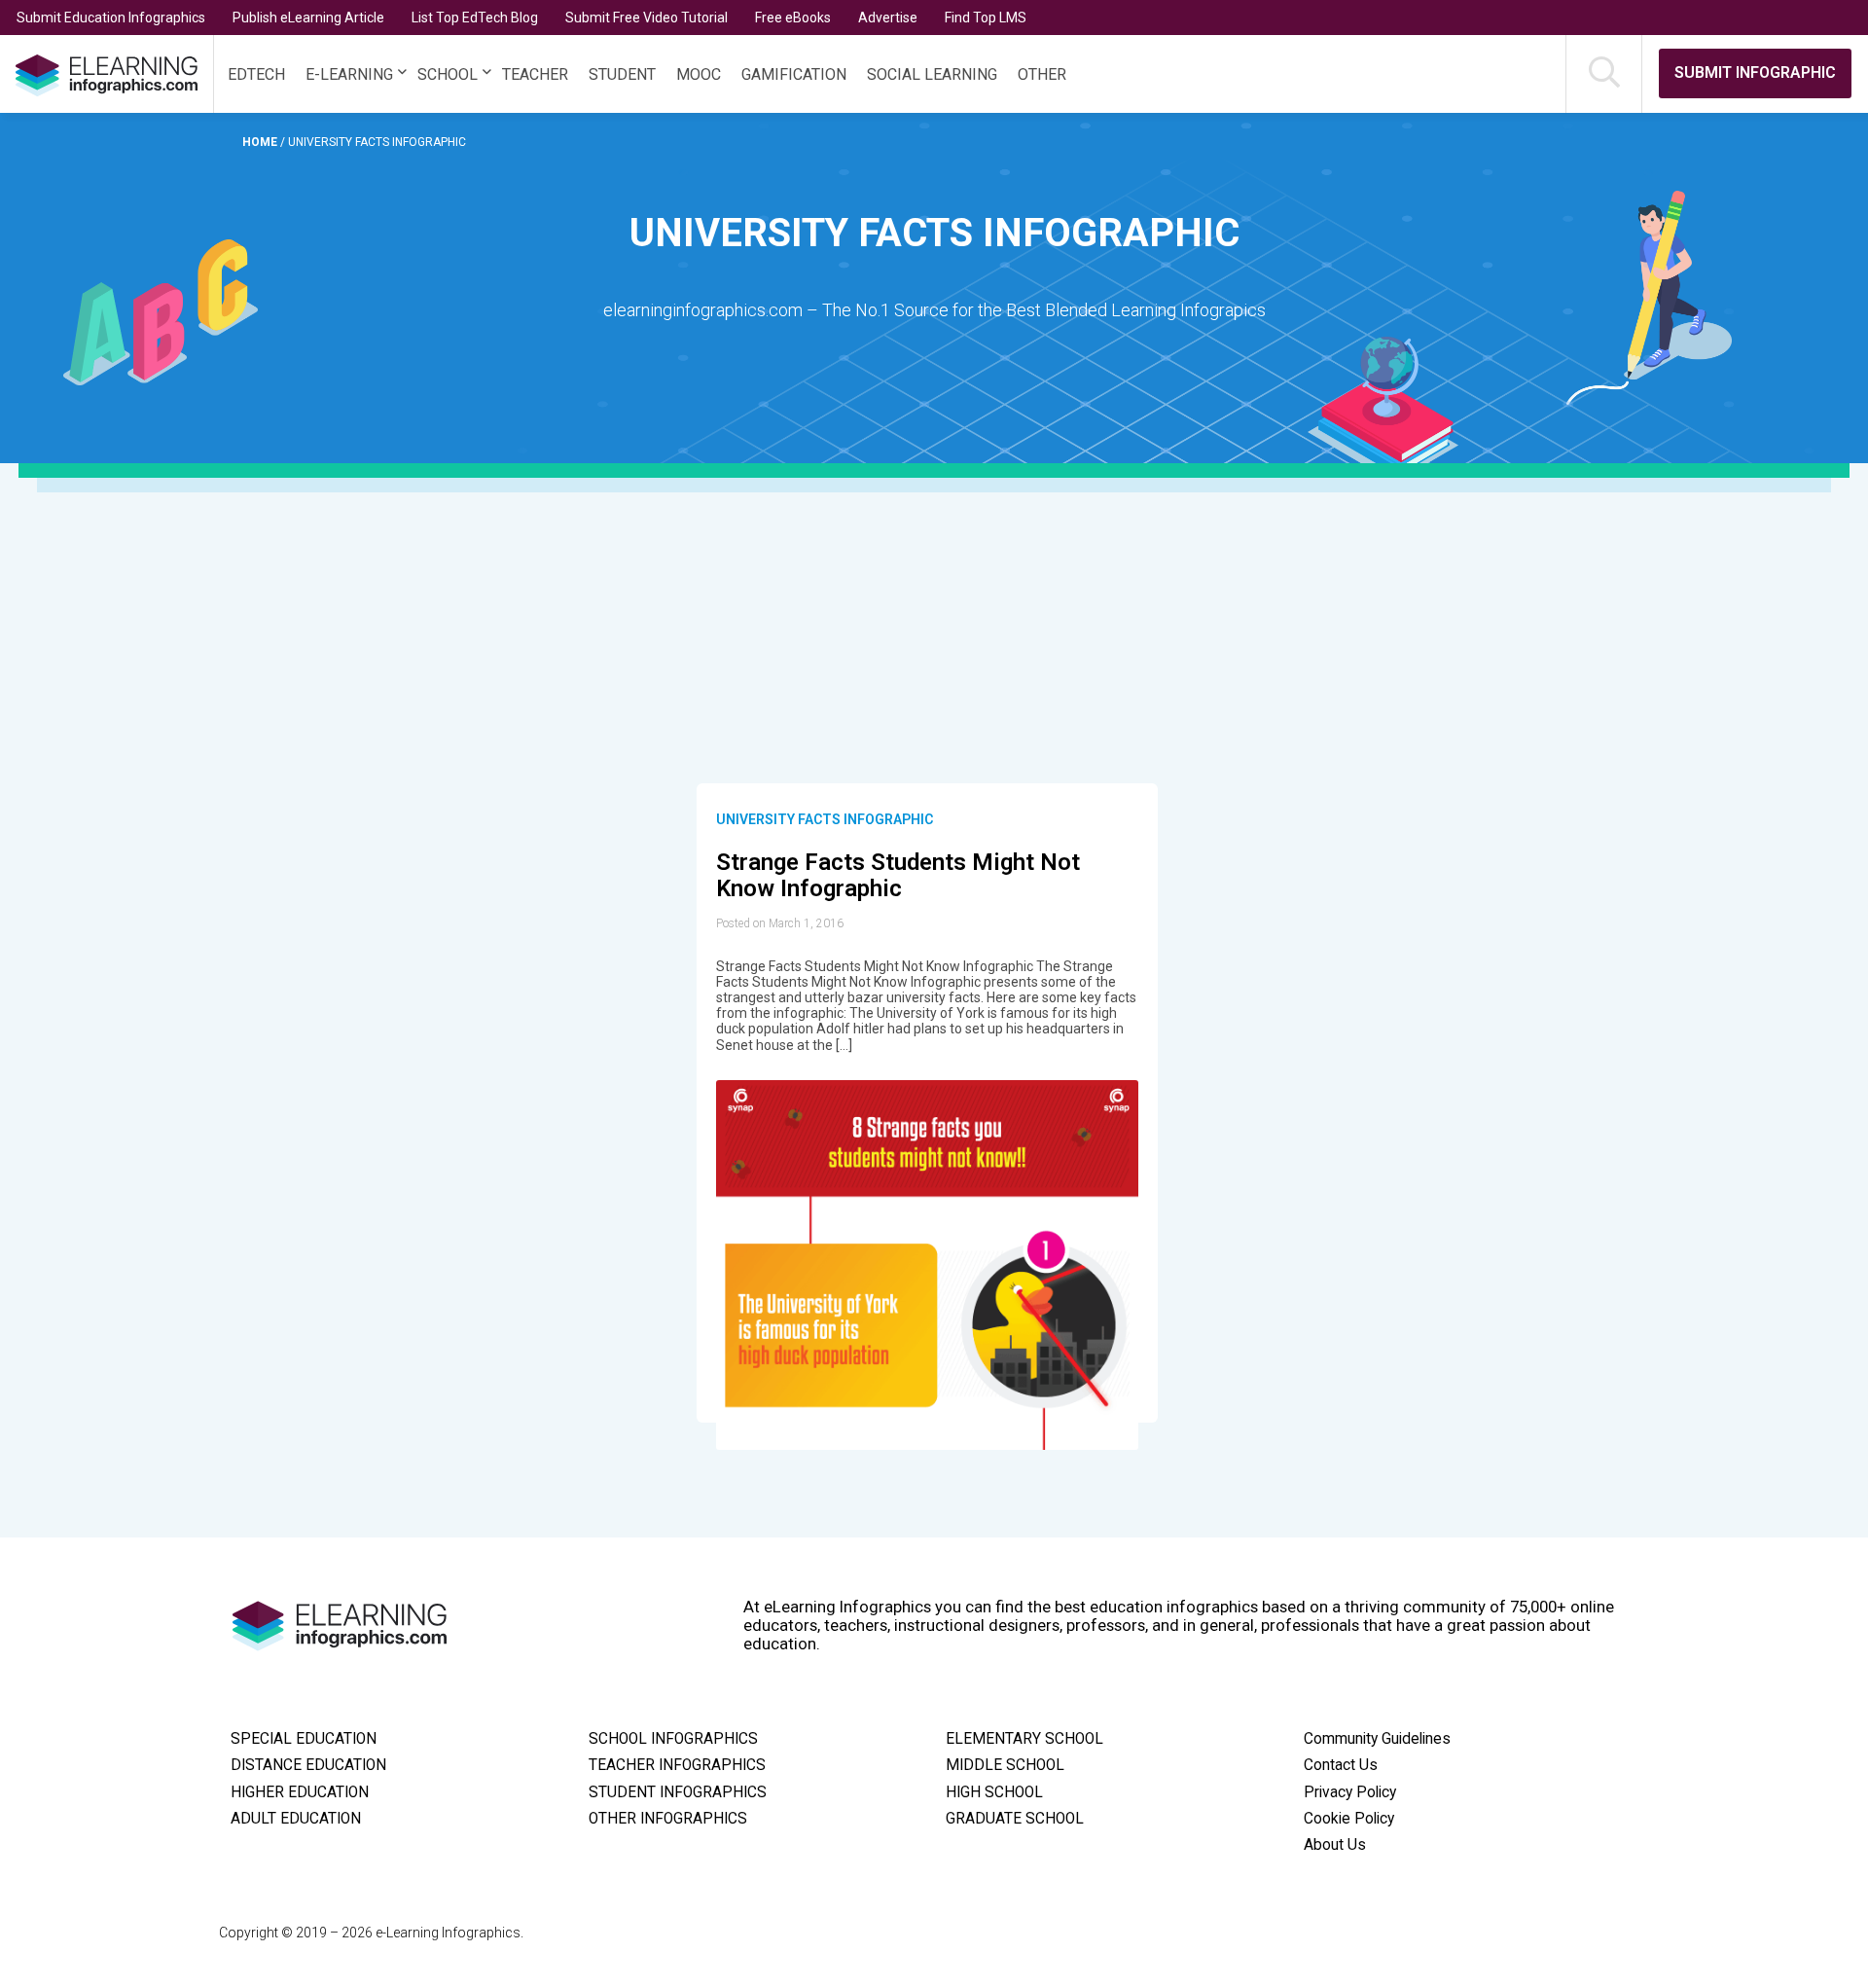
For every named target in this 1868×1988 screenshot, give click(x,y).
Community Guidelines (1377, 1739)
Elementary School (1024, 1739)
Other (1042, 74)
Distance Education (308, 1765)
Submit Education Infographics (111, 18)
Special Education (304, 1739)
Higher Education (300, 1792)
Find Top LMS (986, 18)
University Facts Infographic (825, 819)
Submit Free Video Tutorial (647, 18)
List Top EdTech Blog (475, 18)
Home (261, 142)
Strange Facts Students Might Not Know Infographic (898, 876)
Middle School (1005, 1765)
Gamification (794, 74)
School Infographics (673, 1739)
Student (622, 74)
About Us (1335, 1845)
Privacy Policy (1350, 1792)
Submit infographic (1755, 72)
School (448, 74)
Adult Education (296, 1819)
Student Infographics (678, 1792)
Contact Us (1341, 1765)
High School (994, 1792)
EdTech (256, 74)
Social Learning (932, 74)
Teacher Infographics (677, 1765)
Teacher (535, 74)
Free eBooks (793, 18)
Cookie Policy (1349, 1819)
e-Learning (349, 74)
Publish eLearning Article (308, 18)
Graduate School (1015, 1819)
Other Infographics (668, 1819)
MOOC (699, 74)
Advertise (888, 18)
